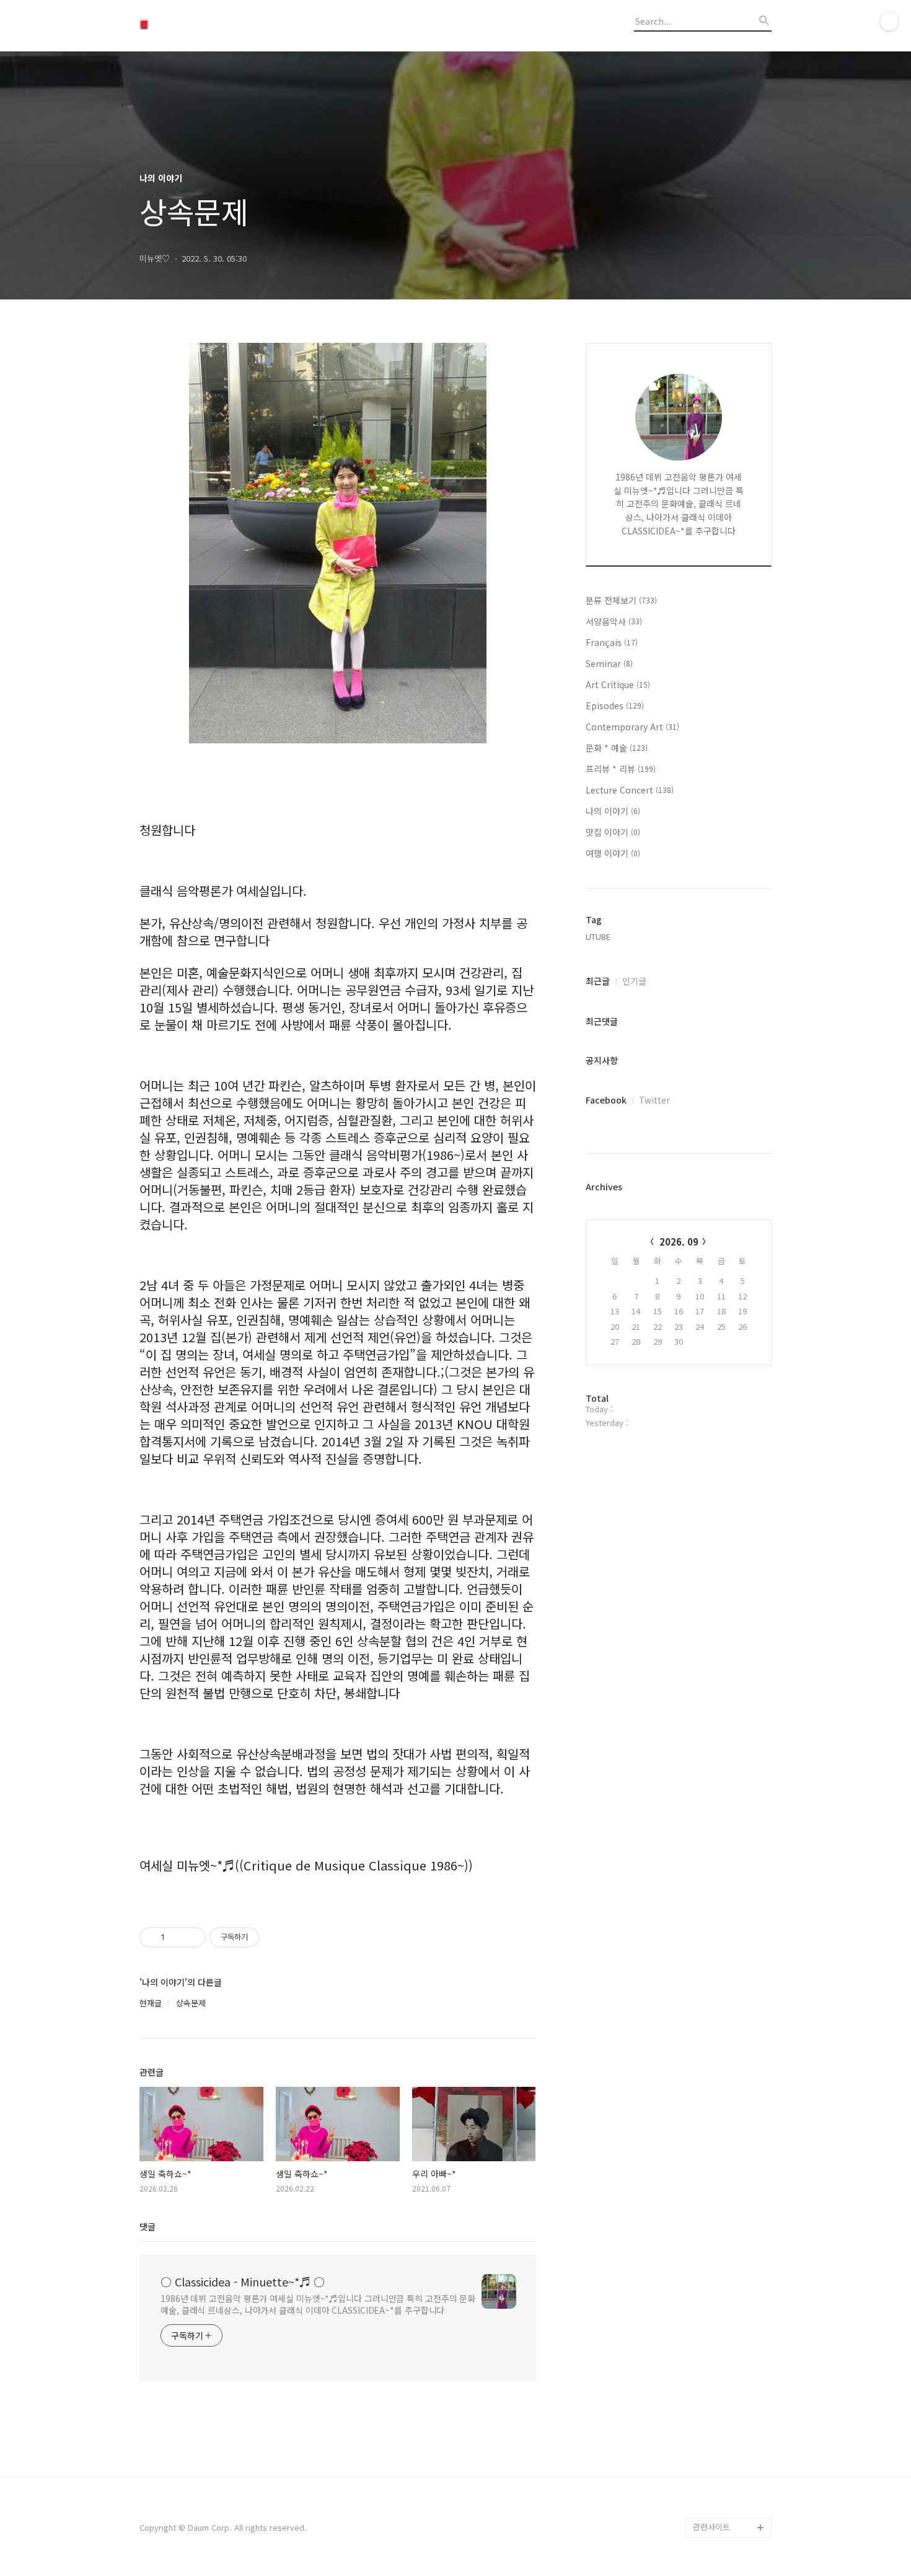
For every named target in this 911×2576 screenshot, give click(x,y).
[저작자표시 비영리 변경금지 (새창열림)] (276, 1937)
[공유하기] (176, 1937)
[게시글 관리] (192, 1937)
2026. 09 (679, 1242)
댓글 (147, 2226)
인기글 (634, 981)
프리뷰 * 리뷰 (621, 769)
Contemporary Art (632, 727)
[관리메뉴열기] (889, 22)
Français (612, 642)
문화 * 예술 (617, 748)
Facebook (606, 1100)
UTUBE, (599, 936)
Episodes (615, 706)
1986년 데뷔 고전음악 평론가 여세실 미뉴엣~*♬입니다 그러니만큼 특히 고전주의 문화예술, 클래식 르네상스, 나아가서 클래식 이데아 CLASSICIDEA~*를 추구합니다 (318, 2304)
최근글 (598, 981)
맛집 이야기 (613, 832)
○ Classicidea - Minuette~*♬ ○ (243, 2282)
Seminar (609, 663)
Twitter (654, 1100)
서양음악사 (614, 621)
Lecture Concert (630, 790)
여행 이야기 (613, 853)
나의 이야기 (613, 811)
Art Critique (618, 684)
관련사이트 (711, 2527)
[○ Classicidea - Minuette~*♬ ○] (208, 25)
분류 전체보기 (621, 600)
